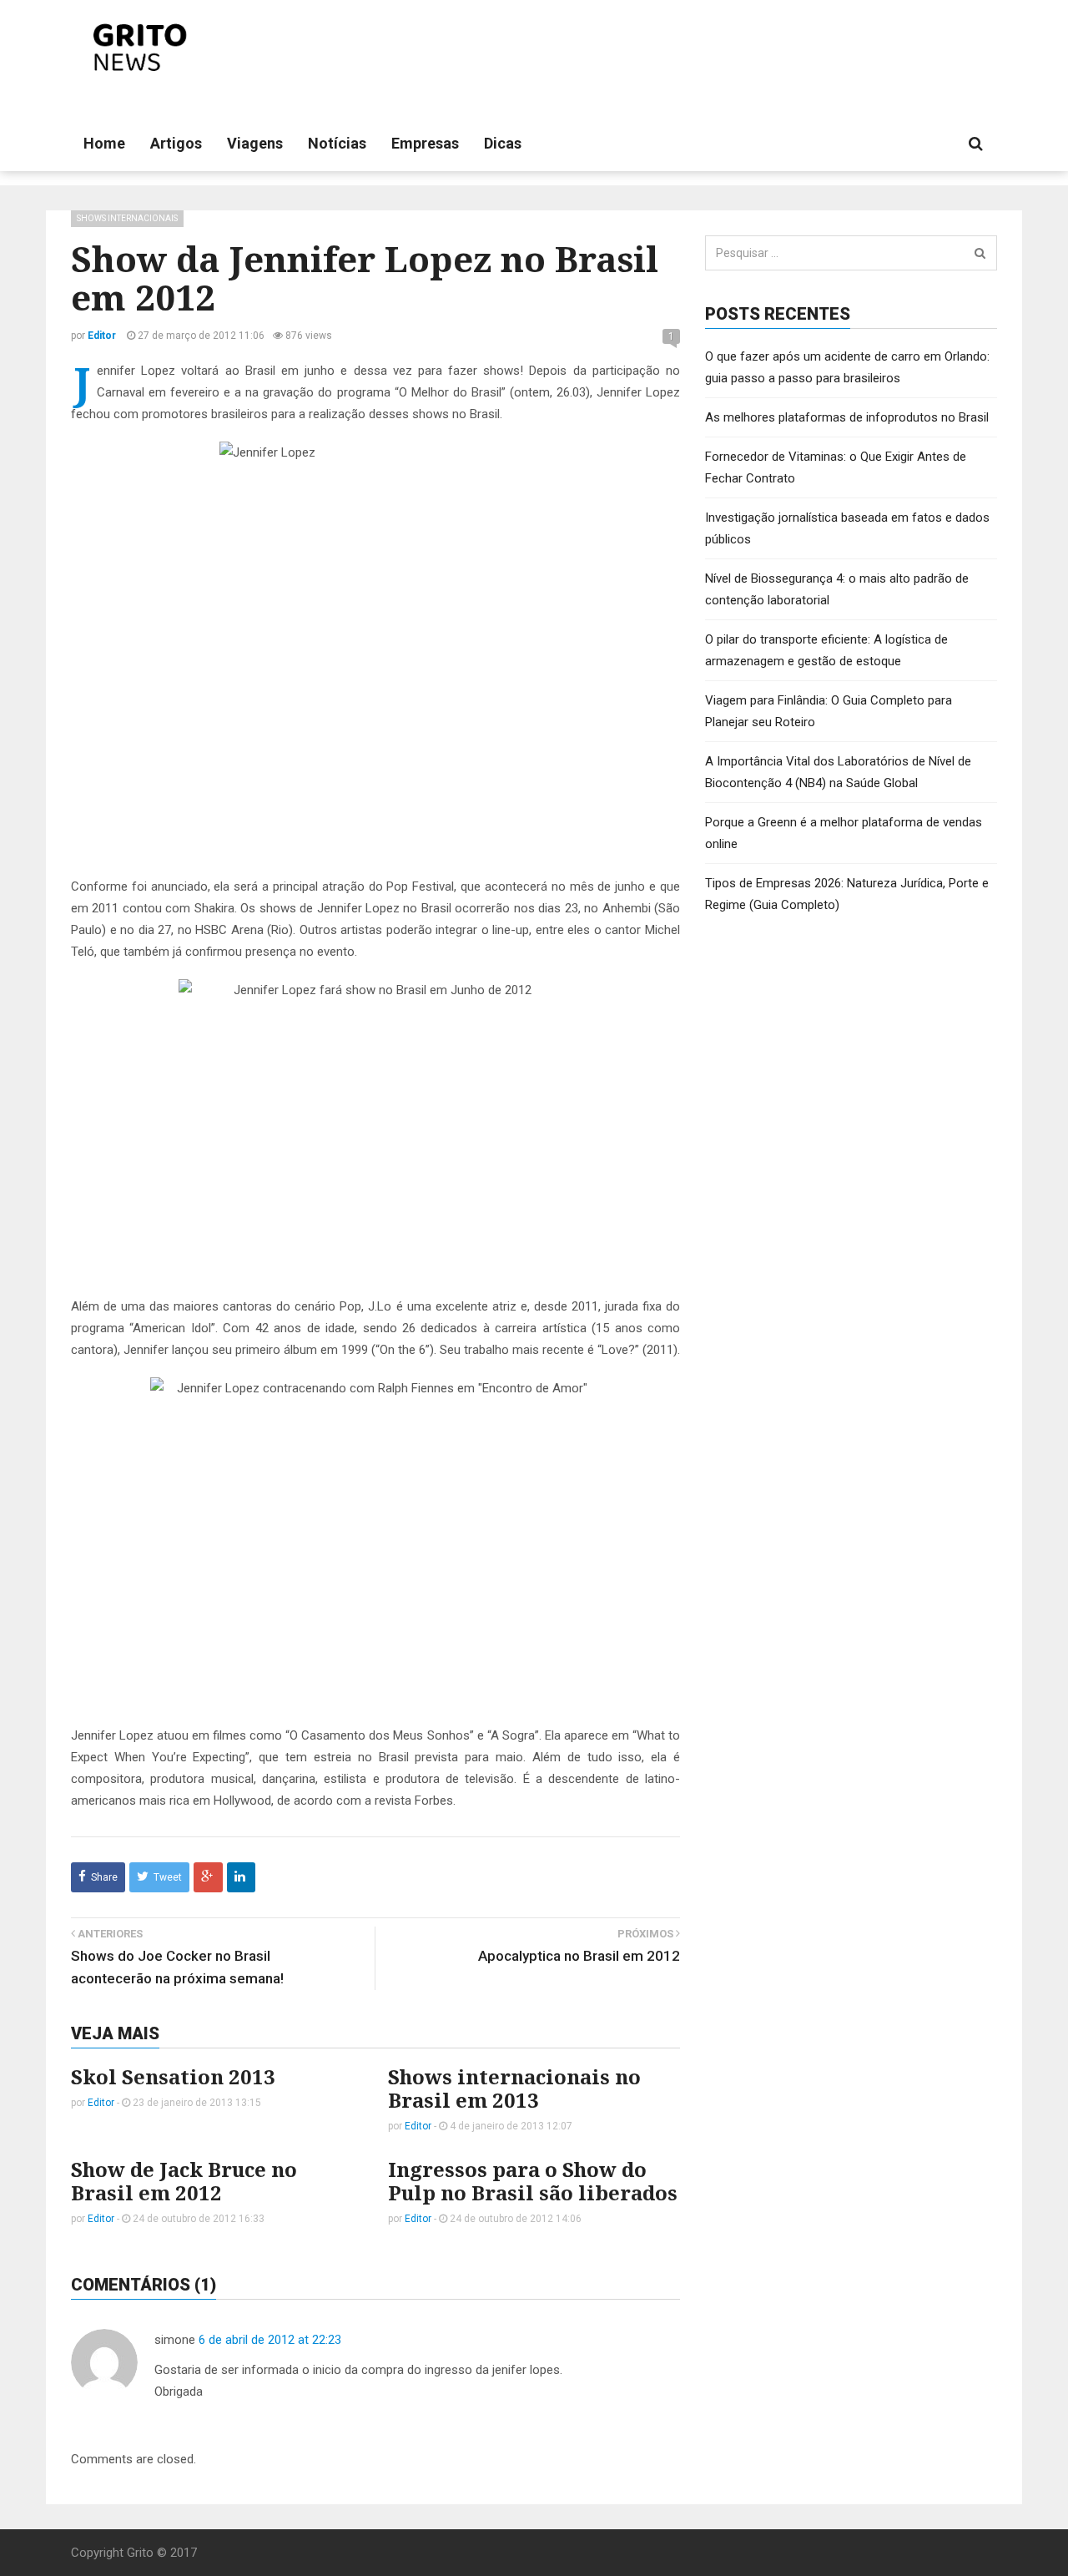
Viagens (255, 143)
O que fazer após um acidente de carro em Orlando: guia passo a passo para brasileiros (847, 367)
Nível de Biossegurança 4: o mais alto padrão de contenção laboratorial (837, 589)
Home (104, 143)
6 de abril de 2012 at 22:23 (270, 2340)
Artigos (176, 143)
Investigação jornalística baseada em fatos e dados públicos (847, 528)
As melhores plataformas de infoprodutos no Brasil (847, 417)
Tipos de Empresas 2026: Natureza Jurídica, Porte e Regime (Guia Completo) (847, 894)
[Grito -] (143, 48)
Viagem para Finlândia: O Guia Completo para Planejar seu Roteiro (829, 711)
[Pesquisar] (980, 253)
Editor (101, 2103)
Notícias (337, 143)
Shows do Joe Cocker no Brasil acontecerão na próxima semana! (177, 1967)
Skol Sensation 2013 (173, 2076)
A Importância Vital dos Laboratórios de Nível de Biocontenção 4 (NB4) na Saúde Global (838, 772)
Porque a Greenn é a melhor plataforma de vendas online (844, 833)
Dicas (503, 143)
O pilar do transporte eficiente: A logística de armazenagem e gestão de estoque (826, 650)
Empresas (425, 143)
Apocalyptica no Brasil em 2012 (579, 1956)
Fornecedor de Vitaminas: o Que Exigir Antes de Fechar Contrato (836, 467)
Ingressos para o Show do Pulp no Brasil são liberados (533, 2181)
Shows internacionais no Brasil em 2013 (514, 2088)
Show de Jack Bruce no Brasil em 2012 (184, 2181)
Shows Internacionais (127, 218)
